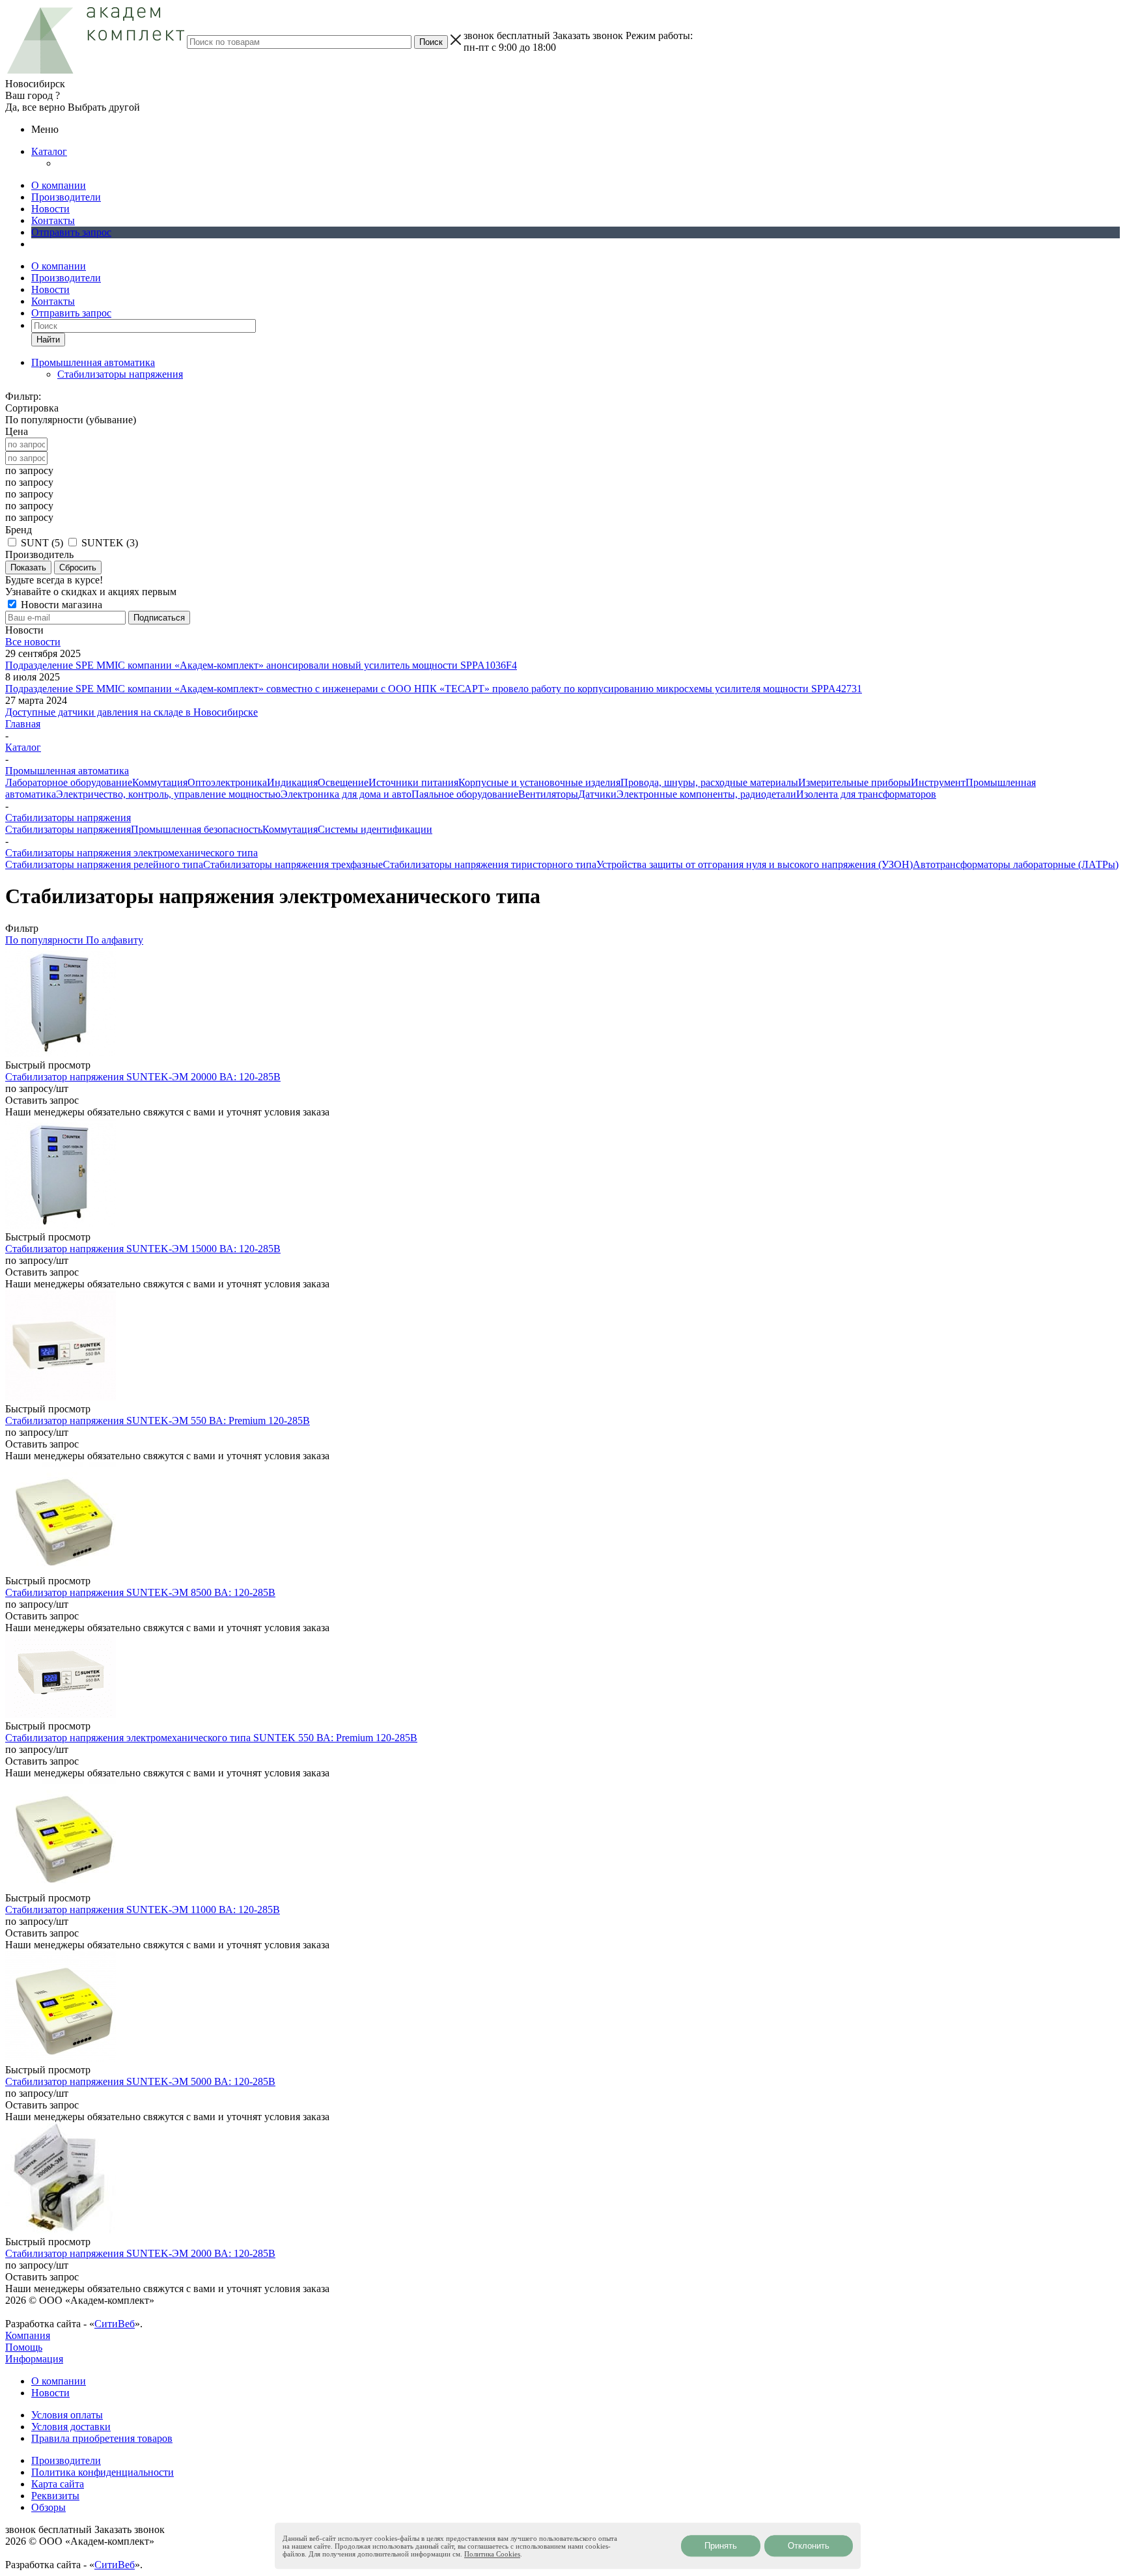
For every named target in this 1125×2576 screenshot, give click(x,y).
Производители (66, 197)
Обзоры (49, 2507)
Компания (28, 2335)
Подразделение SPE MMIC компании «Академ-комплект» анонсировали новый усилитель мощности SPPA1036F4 (261, 665)
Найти (48, 340)
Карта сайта (58, 2484)
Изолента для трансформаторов (866, 794)
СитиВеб (115, 2324)
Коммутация (160, 782)
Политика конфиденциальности (103, 2472)
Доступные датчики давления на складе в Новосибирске (132, 712)
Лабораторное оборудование (69, 782)
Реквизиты (55, 2496)
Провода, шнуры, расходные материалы (709, 782)
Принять (721, 2546)
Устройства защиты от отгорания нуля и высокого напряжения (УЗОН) (755, 864)
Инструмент (938, 782)
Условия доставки (71, 2427)
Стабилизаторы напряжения (120, 374)
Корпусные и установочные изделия (539, 782)
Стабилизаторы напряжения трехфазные (293, 864)
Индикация (292, 782)
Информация (34, 2359)
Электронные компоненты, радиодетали (706, 794)
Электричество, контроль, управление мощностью (168, 794)
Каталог (49, 151)
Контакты (53, 220)
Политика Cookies (492, 2554)
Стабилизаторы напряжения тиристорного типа (490, 864)
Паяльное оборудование (465, 794)
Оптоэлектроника (227, 782)
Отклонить (809, 2546)
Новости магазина (60, 605)
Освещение (343, 782)
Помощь (24, 2347)
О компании (59, 185)
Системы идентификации (375, 829)
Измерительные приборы (854, 782)
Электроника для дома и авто (346, 794)
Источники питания (413, 782)
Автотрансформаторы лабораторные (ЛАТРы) (1016, 864)
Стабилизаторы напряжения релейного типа (104, 864)
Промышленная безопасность (197, 829)
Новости (50, 209)
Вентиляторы (548, 794)
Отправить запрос (71, 232)
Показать (28, 567)
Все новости (33, 642)
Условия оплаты (67, 2415)
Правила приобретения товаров (102, 2438)
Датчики (597, 794)
